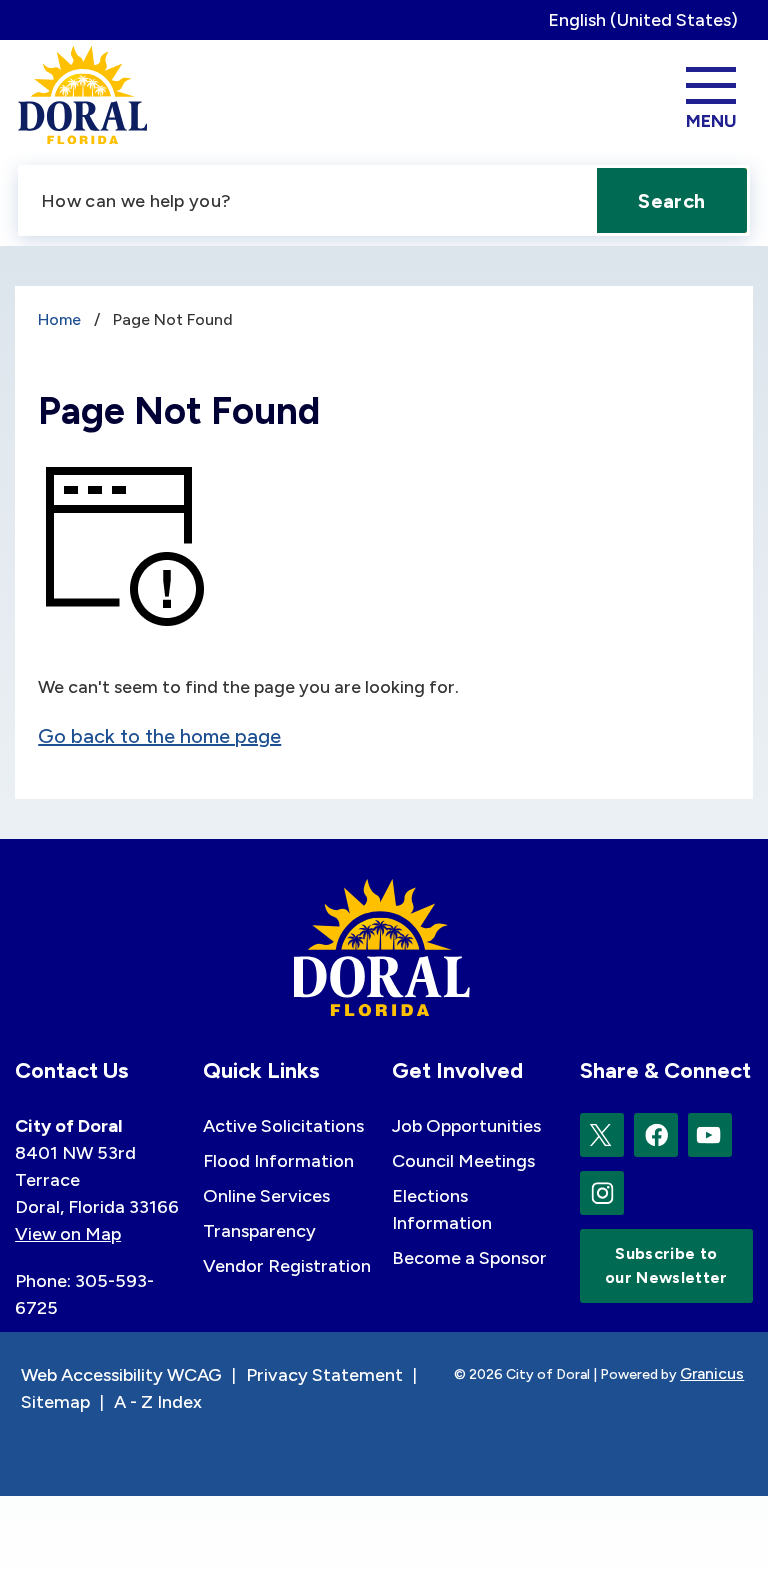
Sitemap (55, 1402)
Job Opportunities (466, 1126)
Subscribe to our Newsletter (666, 1265)
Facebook (656, 1135)
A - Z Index (158, 1402)
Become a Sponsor (469, 1258)
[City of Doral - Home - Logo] (83, 95)
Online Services (266, 1196)
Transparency (259, 1231)
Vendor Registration (287, 1266)
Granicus (712, 1373)
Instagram (602, 1193)
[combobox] (650, 20)
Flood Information (278, 1161)
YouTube (710, 1135)
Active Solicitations (283, 1126)
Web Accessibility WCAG (121, 1375)
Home (59, 319)
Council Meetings (463, 1161)
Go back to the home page (159, 736)
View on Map (68, 1234)
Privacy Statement (324, 1375)
